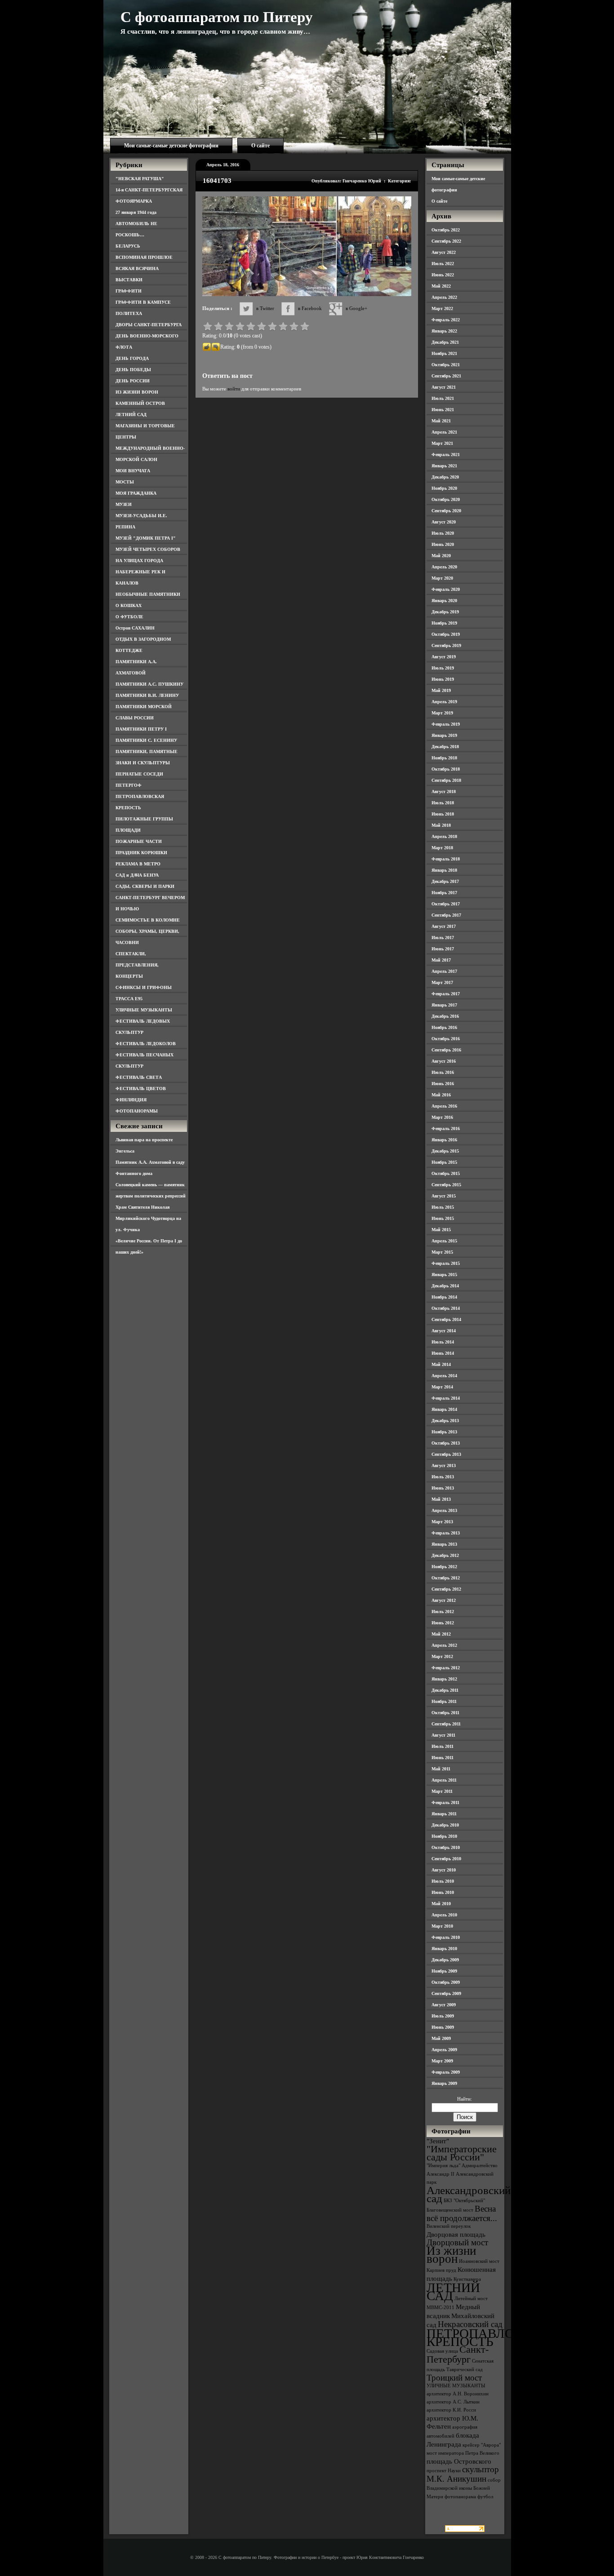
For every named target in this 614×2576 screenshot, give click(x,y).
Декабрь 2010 (445, 1825)
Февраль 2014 (446, 1398)
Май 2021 (441, 421)
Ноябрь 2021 (444, 353)
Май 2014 (441, 1364)
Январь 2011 (444, 1814)
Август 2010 (444, 1870)
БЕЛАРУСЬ (128, 246)
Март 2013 (442, 1522)
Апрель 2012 (444, 1645)
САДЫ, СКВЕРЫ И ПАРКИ (145, 886)
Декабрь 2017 (445, 881)
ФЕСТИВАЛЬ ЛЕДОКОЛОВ (146, 1044)
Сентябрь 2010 (446, 1859)
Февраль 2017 (446, 994)
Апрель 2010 (444, 1915)
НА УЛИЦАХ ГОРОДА (139, 561)
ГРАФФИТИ (129, 291)
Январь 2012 (444, 1679)
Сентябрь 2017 (446, 915)
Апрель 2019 (444, 702)
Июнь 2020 (443, 544)
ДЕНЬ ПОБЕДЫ (133, 370)
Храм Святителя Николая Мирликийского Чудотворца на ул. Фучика (148, 1218)
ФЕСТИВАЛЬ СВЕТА (139, 1077)
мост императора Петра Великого (463, 2453)
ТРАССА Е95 (129, 999)
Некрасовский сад (470, 2324)
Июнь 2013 (443, 1488)
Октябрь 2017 (446, 904)
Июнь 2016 (443, 1084)
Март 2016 (442, 1117)
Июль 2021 (443, 398)
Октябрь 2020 (446, 499)
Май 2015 (441, 1230)
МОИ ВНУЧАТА (133, 471)
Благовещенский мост (450, 2210)
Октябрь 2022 (446, 230)
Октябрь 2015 (446, 1173)
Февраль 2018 (446, 859)
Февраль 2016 (446, 1128)
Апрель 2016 (444, 1106)
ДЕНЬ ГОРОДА (132, 358)
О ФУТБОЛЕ (129, 617)
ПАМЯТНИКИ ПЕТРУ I (141, 729)
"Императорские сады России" (462, 2153)
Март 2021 (442, 443)
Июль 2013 (443, 1477)
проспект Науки (444, 2471)
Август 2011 (443, 1735)
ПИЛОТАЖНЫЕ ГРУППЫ (144, 819)
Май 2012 (441, 1634)
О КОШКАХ (129, 605)
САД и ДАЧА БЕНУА (137, 875)
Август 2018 (444, 791)
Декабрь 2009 (445, 1960)
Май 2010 (441, 1904)
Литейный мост (471, 2299)
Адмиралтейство (480, 2166)
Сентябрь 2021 (446, 376)
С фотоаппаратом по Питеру (217, 17)
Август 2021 (444, 387)
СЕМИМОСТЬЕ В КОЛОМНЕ (148, 920)
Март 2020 (442, 578)
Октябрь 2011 (445, 1713)
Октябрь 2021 (446, 365)
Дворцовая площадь (456, 2234)
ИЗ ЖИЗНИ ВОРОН (137, 392)
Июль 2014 (443, 1342)
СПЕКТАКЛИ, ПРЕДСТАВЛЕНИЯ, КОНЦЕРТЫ (137, 965)
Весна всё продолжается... (462, 2213)
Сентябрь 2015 (446, 1185)
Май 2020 (441, 556)
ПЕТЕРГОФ (129, 785)
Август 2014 (444, 1331)
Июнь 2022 (443, 275)
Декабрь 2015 (445, 1151)
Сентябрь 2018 (446, 780)
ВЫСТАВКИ (129, 280)
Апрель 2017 (444, 971)
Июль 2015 (443, 1207)
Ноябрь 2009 (444, 1971)
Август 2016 (444, 1061)
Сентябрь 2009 (446, 1993)
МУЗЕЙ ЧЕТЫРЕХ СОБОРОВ (148, 549)
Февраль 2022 (446, 320)
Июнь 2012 (443, 1623)
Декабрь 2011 (445, 1690)
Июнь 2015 (443, 1218)
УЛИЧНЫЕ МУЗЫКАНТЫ (144, 1010)
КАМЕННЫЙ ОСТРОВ (140, 403)
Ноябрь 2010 (444, 1836)
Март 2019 (442, 713)
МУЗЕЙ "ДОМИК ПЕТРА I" (146, 538)
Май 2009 (441, 2038)
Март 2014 (442, 1387)
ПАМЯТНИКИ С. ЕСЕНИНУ (146, 740)
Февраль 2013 (446, 1533)
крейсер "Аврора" (482, 2445)
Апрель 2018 (444, 836)
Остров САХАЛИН (135, 628)
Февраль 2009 (446, 2072)
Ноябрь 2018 (444, 758)
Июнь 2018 (443, 814)
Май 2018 (441, 825)
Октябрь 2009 (446, 1982)
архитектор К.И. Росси (451, 2410)
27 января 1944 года (136, 212)
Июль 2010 (443, 1881)
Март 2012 (442, 1656)
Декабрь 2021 (445, 342)
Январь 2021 (444, 466)
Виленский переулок (449, 2226)
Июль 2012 (443, 1612)
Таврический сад (465, 2370)
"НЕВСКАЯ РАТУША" (140, 179)
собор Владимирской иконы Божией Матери (464, 2488)
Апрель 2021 (444, 432)
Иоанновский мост (479, 2261)
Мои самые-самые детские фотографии (171, 146)
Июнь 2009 (443, 2027)
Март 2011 (442, 1791)
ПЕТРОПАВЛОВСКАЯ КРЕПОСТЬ (492, 2337)
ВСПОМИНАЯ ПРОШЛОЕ (144, 257)
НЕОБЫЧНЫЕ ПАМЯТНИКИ (148, 594)
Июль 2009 (443, 2016)
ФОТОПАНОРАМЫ (137, 1111)
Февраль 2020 (446, 589)
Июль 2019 (443, 668)
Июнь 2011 (443, 1758)
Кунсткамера (467, 2279)
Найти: (465, 2099)
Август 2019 (444, 657)
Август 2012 (444, 1600)
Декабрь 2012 (445, 1555)
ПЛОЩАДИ (128, 830)
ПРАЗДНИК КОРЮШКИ (141, 853)
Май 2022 (441, 286)
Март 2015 (442, 1252)
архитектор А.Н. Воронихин (458, 2394)
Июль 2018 (443, 803)
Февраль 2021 (446, 454)
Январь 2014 (444, 1409)
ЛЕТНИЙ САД (131, 415)
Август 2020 (444, 522)
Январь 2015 (444, 1275)
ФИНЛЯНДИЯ (131, 1100)
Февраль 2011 (445, 1802)
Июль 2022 (443, 264)
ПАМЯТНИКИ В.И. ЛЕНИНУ (147, 695)
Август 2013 (444, 1465)
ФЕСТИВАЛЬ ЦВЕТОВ (141, 1088)
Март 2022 (442, 308)
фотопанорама (460, 2497)
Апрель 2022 (444, 297)
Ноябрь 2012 (444, 1567)
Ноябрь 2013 (444, 1432)
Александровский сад (469, 2194)
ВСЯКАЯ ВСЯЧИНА (137, 268)
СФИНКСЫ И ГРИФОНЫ (144, 987)
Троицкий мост (454, 2378)
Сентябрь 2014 (446, 1319)
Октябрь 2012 (446, 1578)
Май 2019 (441, 690)
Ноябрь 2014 (444, 1297)
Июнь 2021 (443, 410)
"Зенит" (438, 2141)
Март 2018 (442, 848)
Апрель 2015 (444, 1241)
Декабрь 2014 (445, 1286)
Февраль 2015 (446, 1263)
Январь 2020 (444, 601)
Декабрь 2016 (445, 1016)
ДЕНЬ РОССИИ (133, 381)
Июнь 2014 (443, 1353)
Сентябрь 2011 (446, 1724)
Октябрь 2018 (446, 769)
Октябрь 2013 (446, 1443)
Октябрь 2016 (446, 1039)
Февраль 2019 (446, 724)
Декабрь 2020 (445, 477)
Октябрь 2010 (446, 1847)
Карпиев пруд (441, 2270)
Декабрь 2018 (445, 747)
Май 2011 (441, 1769)
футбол (485, 2497)
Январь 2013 (444, 1544)
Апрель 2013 (444, 1510)
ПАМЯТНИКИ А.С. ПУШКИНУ (149, 684)
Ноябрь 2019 (444, 623)
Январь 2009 (444, 2083)
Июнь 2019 (443, 679)
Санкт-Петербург (458, 2354)
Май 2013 (441, 1499)
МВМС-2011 (440, 2308)
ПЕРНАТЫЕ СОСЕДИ (139, 774)
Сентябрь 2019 (446, 645)
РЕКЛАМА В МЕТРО (138, 864)
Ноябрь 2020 (444, 488)
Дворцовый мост (457, 2242)
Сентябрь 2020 (446, 511)
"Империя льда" (443, 2166)
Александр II (440, 2174)
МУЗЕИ (124, 504)
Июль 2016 (443, 1072)
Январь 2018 (444, 870)
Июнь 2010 (443, 1892)
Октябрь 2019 (446, 634)
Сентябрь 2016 (446, 1050)
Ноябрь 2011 (444, 1701)
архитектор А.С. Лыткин (453, 2402)
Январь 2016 (444, 1140)
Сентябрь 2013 (446, 1454)
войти (234, 389)
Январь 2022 (444, 331)
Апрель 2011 (444, 1780)
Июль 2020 (443, 533)
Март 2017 (442, 982)
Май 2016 (441, 1095)
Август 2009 (444, 2005)
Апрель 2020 (444, 567)
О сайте (260, 146)
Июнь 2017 (443, 949)
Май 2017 (441, 960)
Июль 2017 (443, 938)
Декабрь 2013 (445, 1421)
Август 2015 (444, 1196)
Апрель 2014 (444, 1376)
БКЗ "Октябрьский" (464, 2201)
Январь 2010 (444, 1949)
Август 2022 (444, 252)
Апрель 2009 (444, 2050)
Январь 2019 (444, 735)
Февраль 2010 (446, 1937)
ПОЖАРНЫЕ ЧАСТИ (139, 841)
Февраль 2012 (446, 1668)
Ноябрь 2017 (444, 893)
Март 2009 (442, 2061)
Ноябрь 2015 (444, 1162)
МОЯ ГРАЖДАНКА (136, 493)
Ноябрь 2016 (444, 1027)
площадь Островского (459, 2461)
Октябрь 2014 (446, 1308)
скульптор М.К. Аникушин (463, 2474)
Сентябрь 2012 (446, 1589)
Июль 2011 (443, 1746)
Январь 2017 (444, 1005)
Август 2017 (444, 926)
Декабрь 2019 (445, 612)
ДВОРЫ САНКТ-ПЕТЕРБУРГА (149, 325)
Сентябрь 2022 (446, 241)
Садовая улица (442, 2351)
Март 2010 (442, 1926)
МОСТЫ (125, 482)
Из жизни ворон (451, 2255)
